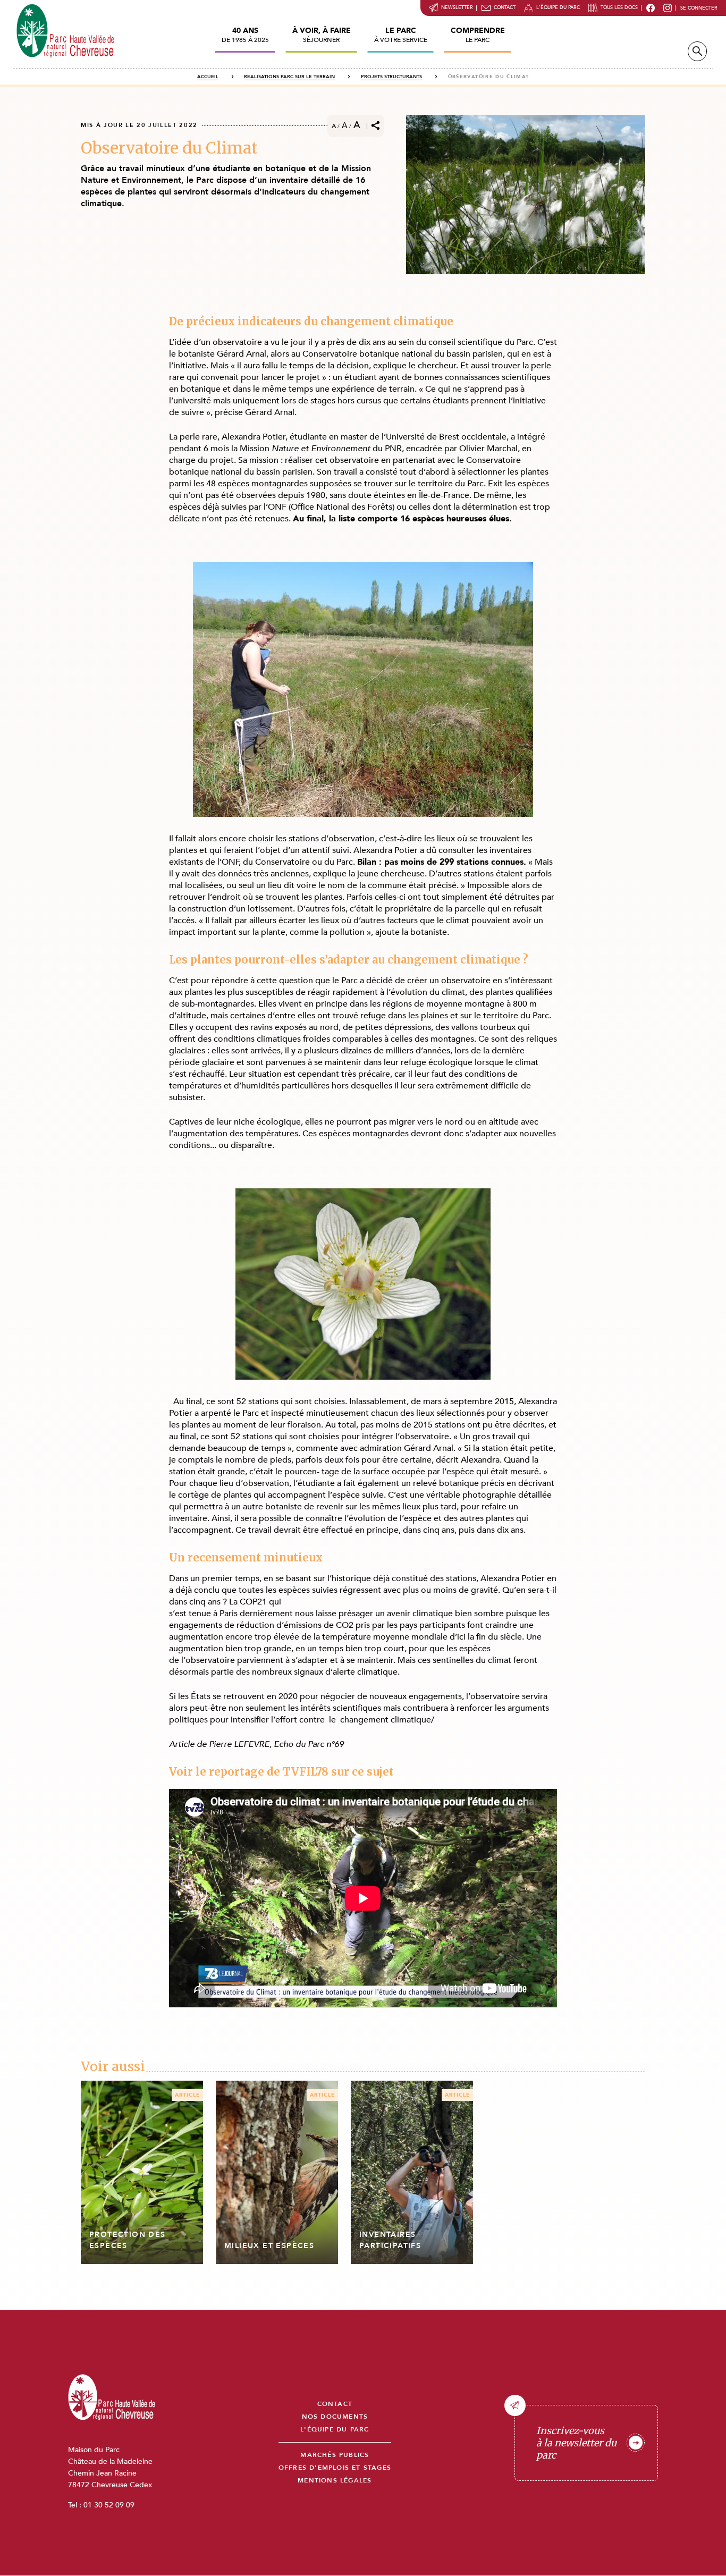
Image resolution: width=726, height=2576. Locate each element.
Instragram (668, 8)
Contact (505, 7)
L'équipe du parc (558, 7)
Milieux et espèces (269, 2246)
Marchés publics (335, 2455)
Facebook (651, 8)
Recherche (697, 51)
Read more (142, 2172)
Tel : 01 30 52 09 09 (101, 2505)
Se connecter (699, 8)
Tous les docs (619, 7)
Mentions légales (335, 2481)
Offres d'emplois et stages (335, 2468)
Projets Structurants (391, 77)
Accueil (208, 77)
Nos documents (335, 2417)
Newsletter (457, 7)
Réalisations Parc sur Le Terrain (289, 77)
